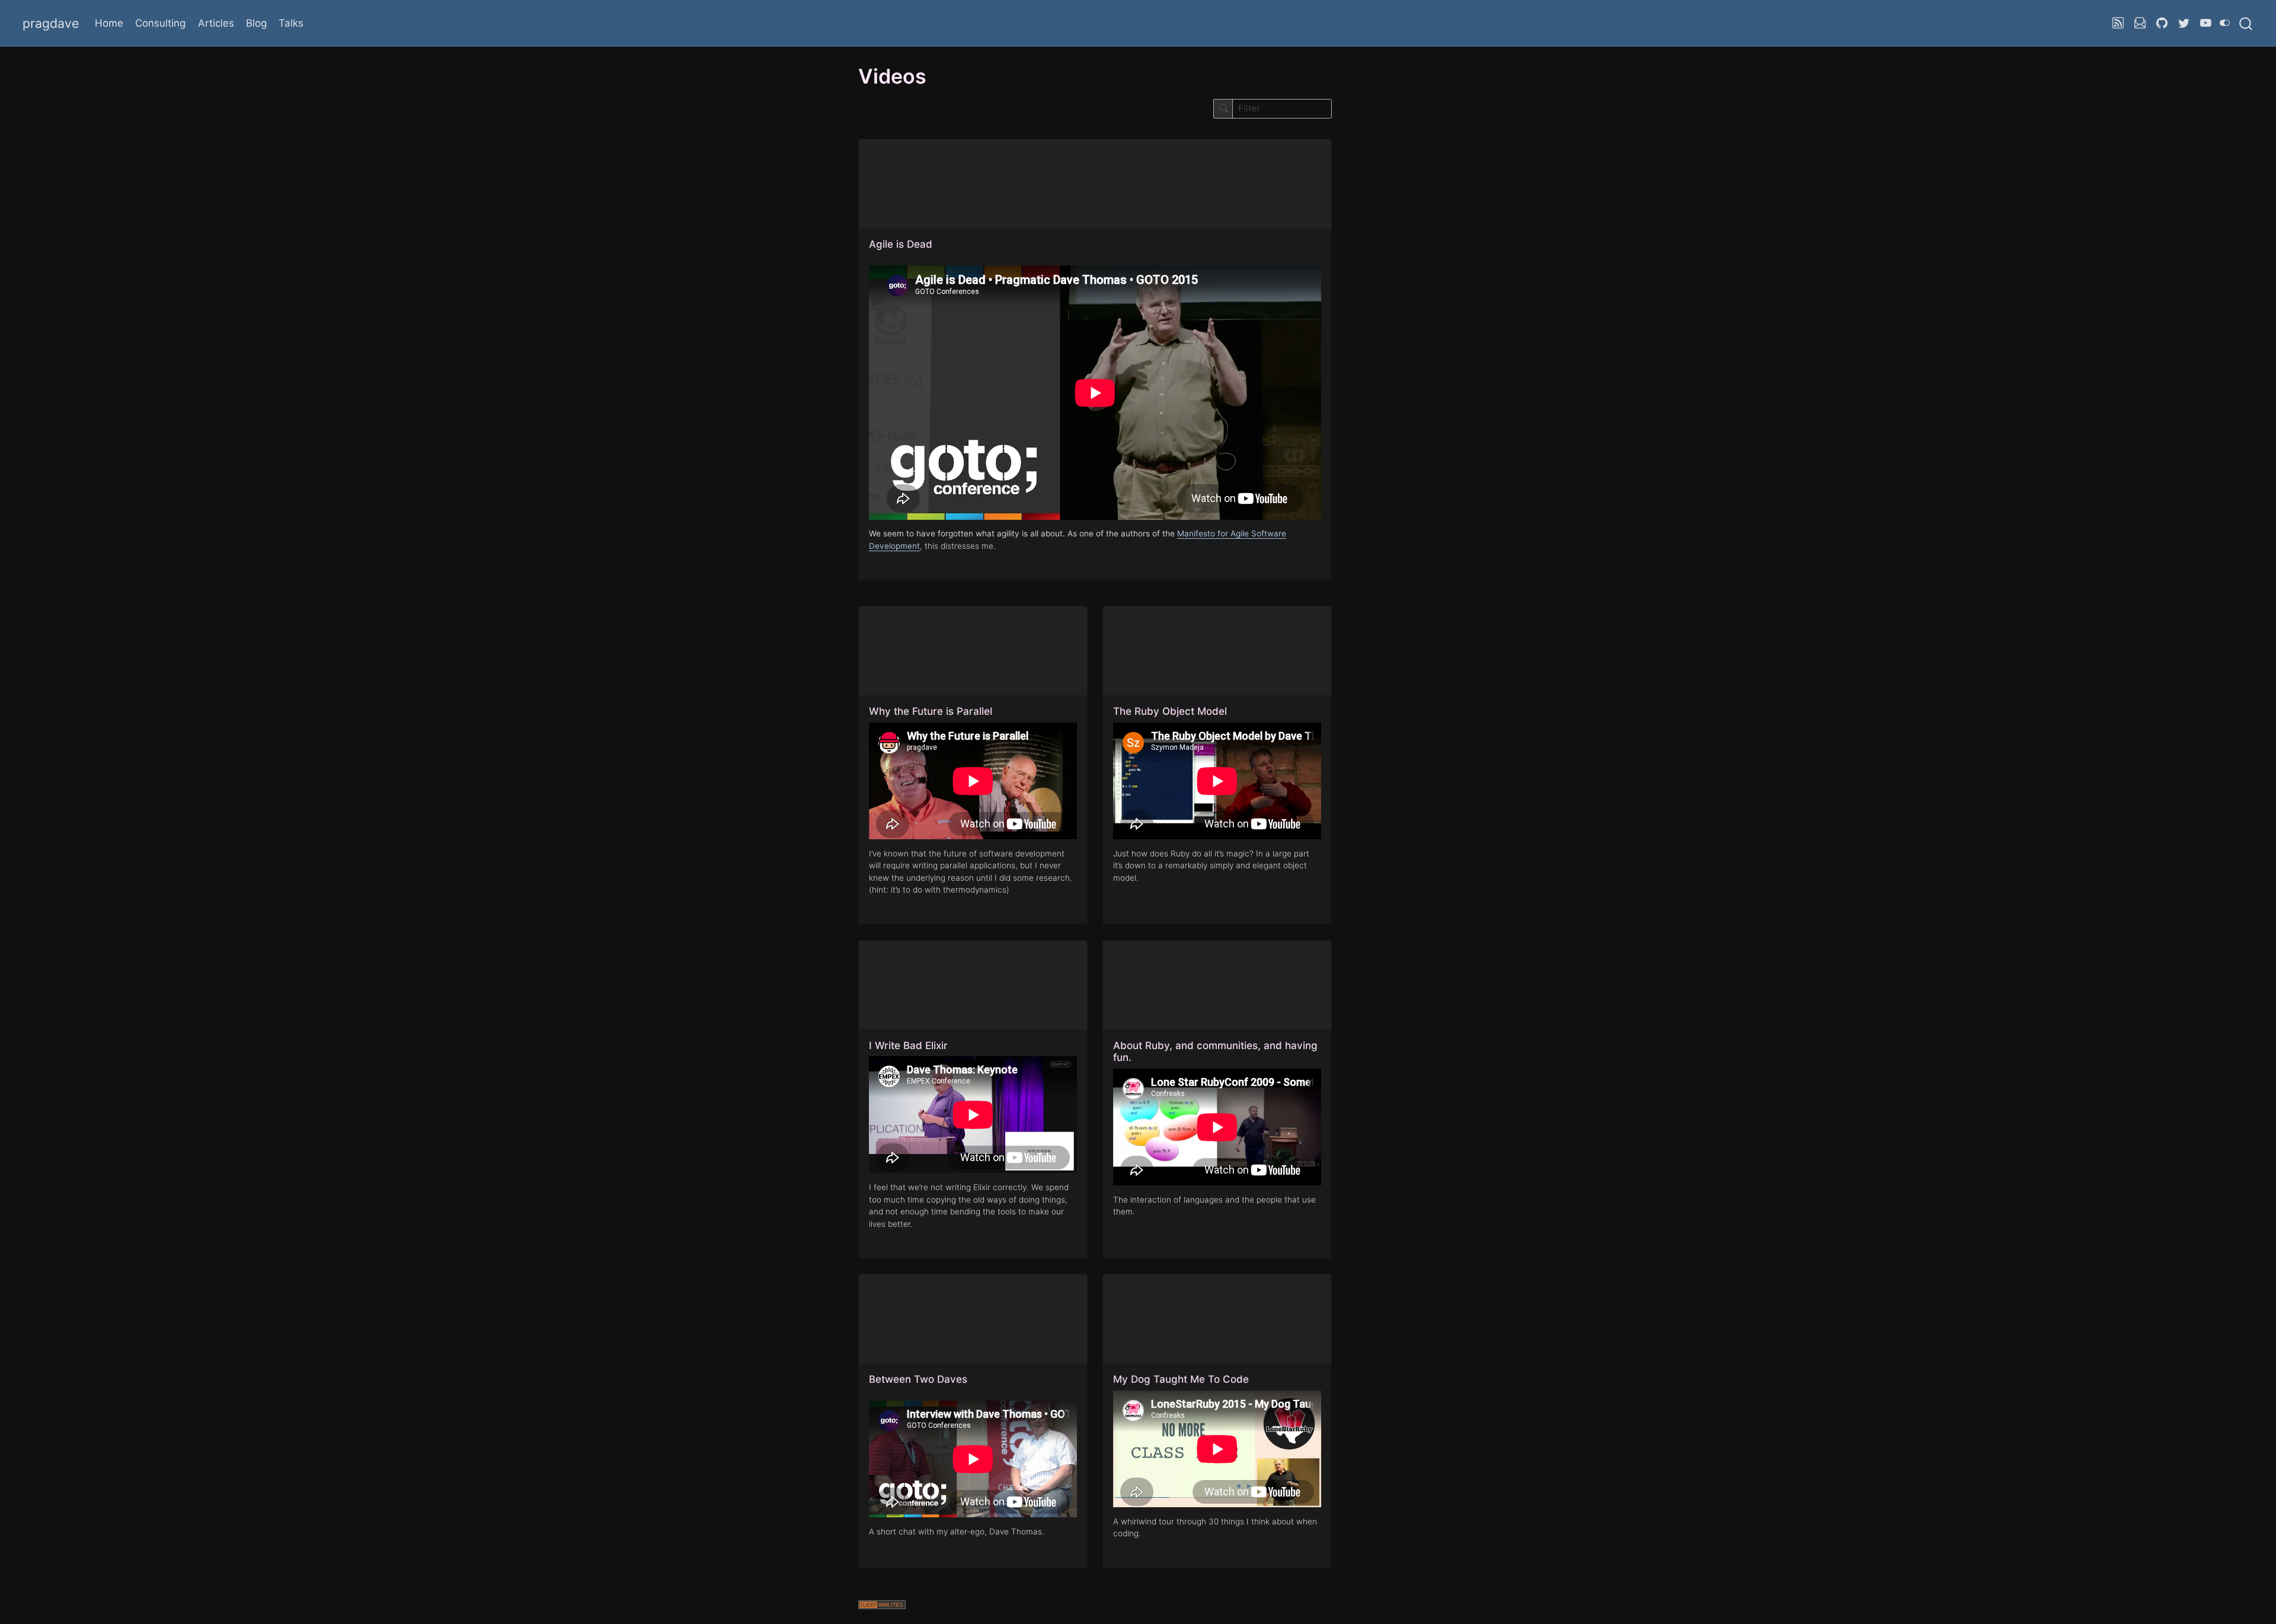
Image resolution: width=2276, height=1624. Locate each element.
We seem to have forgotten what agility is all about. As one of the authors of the (1023, 533)
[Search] (2246, 23)
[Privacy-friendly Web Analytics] (1095, 1606)
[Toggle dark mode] (2225, 23)
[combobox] (2246, 23)
